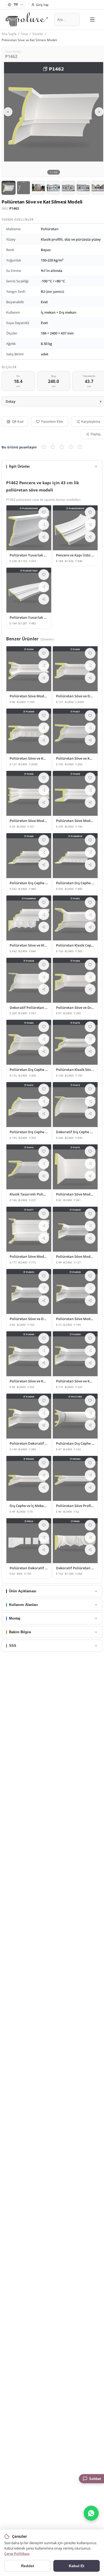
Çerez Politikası (17, 2554)
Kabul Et (77, 2566)
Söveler (38, 34)
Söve (24, 34)
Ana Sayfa (9, 34)
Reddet (28, 2566)
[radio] (44, 447)
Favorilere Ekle (52, 422)
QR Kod (18, 422)
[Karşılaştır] (44, 525)
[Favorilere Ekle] (44, 512)
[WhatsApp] (91, 2513)
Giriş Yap (42, 5)
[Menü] (92, 20)
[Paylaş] (44, 537)
